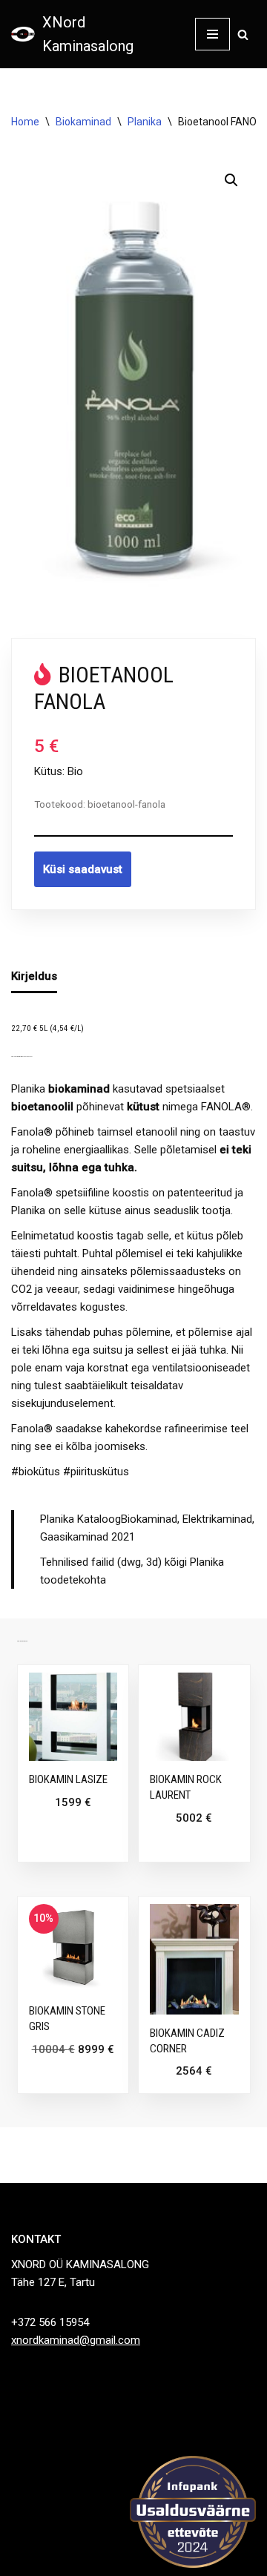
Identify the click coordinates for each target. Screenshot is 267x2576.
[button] (231, 180)
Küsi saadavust (83, 869)
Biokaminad (83, 122)
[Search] (243, 34)
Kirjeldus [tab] (34, 976)
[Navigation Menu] (212, 34)
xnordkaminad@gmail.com (76, 2340)
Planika (145, 122)
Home (25, 122)
